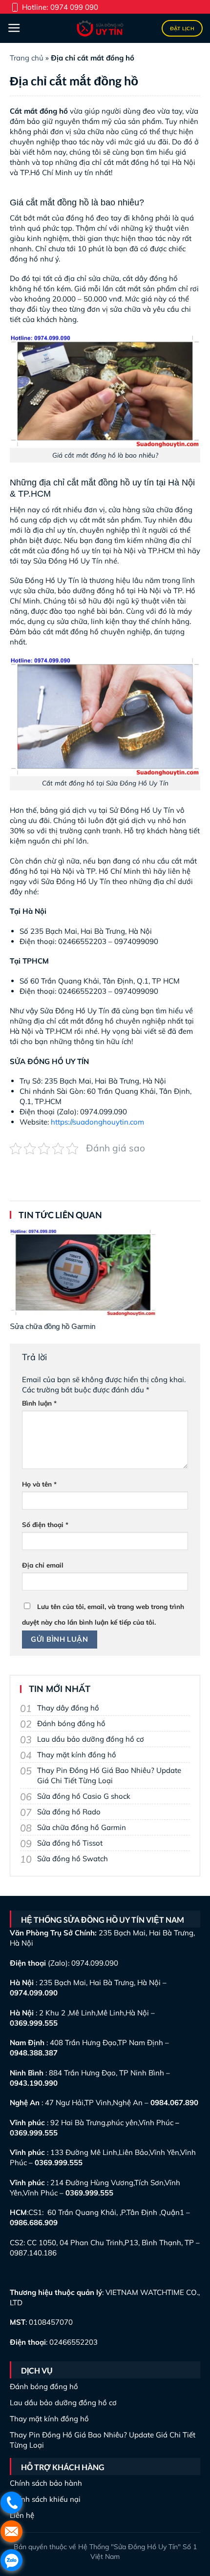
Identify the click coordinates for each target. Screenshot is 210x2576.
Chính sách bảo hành (46, 2483)
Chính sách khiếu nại (45, 2499)
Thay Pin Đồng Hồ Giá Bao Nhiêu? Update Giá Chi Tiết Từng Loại (109, 1775)
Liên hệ (22, 2515)
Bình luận (39, 1403)
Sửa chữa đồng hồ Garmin (82, 1827)
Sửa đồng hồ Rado (69, 1812)
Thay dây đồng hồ (68, 1708)
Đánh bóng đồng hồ (71, 1723)
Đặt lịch (182, 29)
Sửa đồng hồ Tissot (70, 1843)
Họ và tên (39, 1484)
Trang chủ (27, 58)
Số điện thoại (45, 1524)
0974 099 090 (74, 7)
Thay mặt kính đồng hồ (77, 1755)
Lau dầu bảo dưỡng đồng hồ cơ (91, 1739)
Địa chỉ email (43, 1565)
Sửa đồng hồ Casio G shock (84, 1796)
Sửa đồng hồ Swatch (73, 1859)
